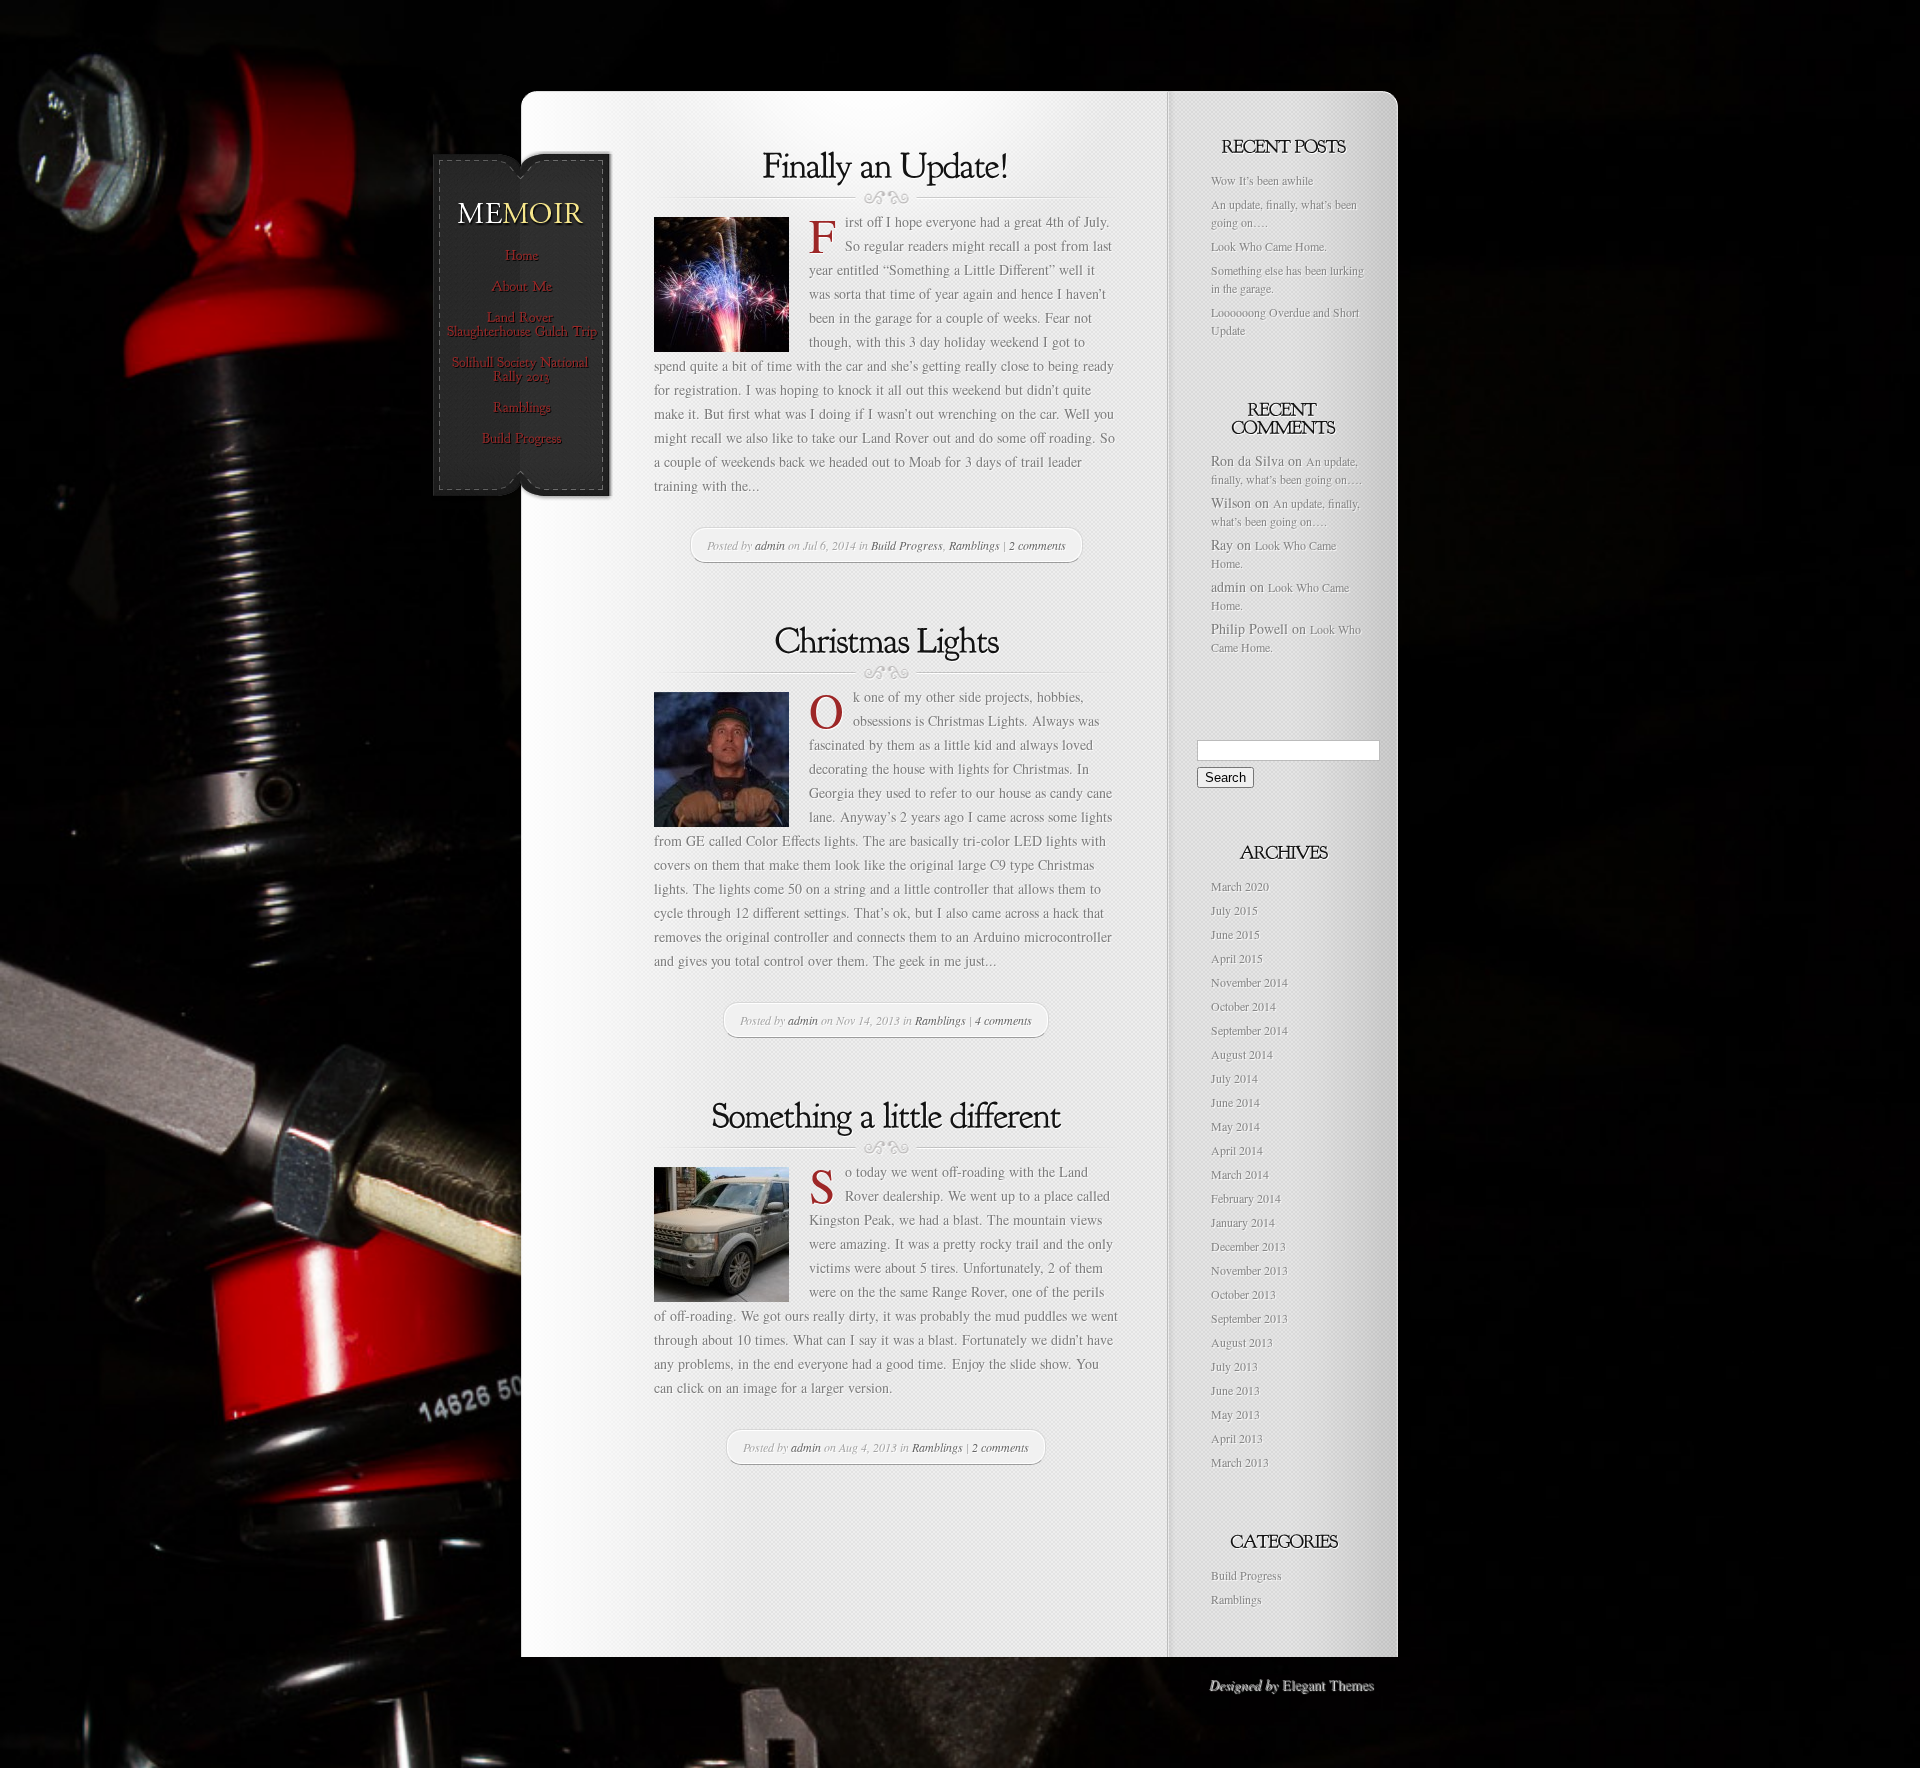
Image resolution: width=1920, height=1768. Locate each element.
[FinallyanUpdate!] (886, 163)
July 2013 (1234, 1366)
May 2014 (1235, 1126)
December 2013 (1248, 1246)
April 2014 (1237, 1150)
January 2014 (1243, 1222)
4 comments (1003, 1020)
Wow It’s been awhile (1262, 180)
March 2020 (1240, 886)
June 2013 (1235, 1390)
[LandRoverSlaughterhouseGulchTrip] (521, 325)
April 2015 (1237, 958)
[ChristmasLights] (887, 638)
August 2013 (1242, 1342)
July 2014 (1234, 1078)
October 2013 (1243, 1294)
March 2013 (1240, 1462)
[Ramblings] (521, 408)
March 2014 (1240, 1174)
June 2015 (1235, 934)
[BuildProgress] (521, 439)
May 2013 (1235, 1414)
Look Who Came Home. (1269, 246)
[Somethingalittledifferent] (886, 1113)
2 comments (1037, 545)
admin (770, 545)
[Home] (521, 256)
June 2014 (1235, 1102)
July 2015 (1234, 910)
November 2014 (1249, 982)
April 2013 (1237, 1438)
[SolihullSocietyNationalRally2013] (521, 370)
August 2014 (1242, 1054)
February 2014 (1246, 1198)
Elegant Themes (1327, 1684)
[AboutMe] (521, 287)
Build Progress (907, 545)
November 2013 (1249, 1270)
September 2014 (1249, 1030)
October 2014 (1243, 1006)
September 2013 (1249, 1318)
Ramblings (974, 545)
